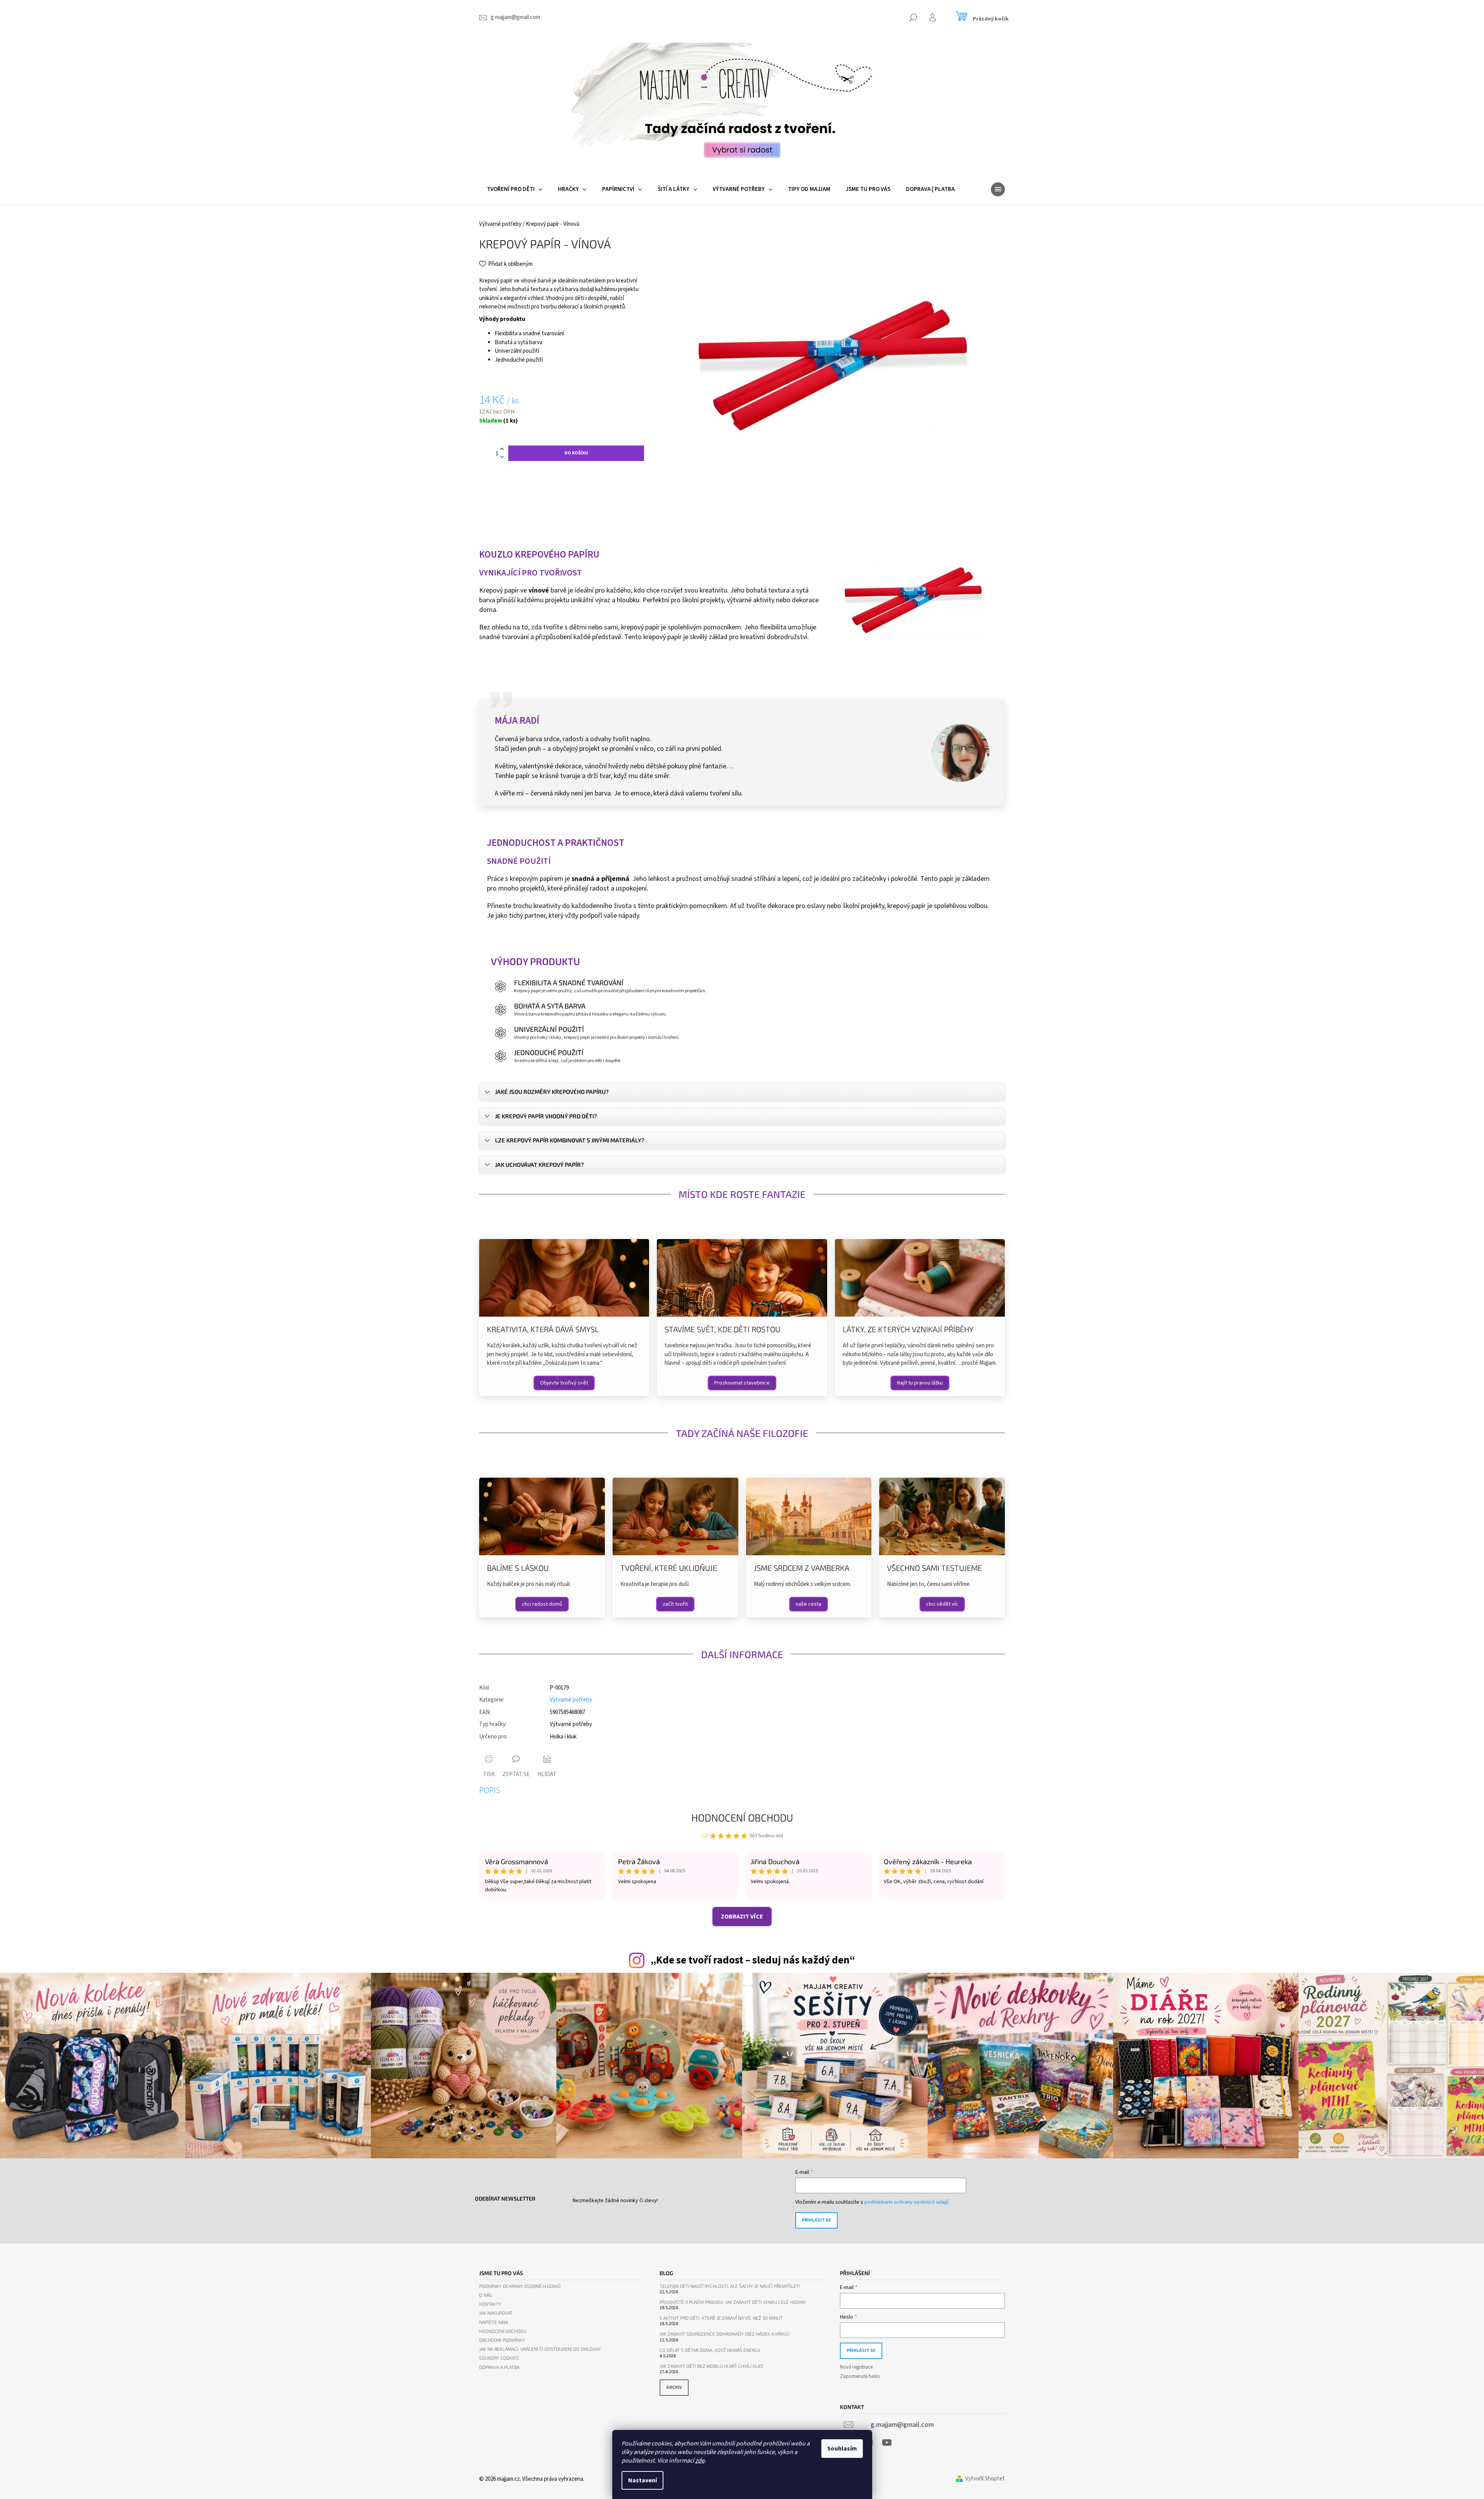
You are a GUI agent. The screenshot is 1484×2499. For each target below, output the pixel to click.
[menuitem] (515, 189)
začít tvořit (675, 1604)
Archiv (674, 2387)
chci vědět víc (942, 1604)
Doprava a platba (499, 2367)
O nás (486, 2295)
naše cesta (809, 1604)
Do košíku (576, 453)
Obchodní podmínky (502, 2340)
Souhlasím (842, 2449)
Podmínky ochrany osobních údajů (520, 2286)
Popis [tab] (490, 1790)
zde (700, 2461)
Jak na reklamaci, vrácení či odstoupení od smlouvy (540, 2349)
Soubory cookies (499, 2358)
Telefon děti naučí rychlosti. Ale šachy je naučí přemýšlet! (730, 2286)
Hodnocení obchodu (742, 1817)
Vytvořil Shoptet (985, 2479)
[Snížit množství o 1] (502, 457)
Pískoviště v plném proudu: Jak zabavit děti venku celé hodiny (733, 2302)
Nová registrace (856, 2367)
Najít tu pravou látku (920, 1383)
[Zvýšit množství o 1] (502, 449)
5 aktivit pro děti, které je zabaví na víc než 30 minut (721, 2318)
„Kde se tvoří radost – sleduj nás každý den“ (753, 1960)
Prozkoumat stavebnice (742, 1383)
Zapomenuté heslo (860, 2376)
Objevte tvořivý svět (564, 1383)
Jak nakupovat (496, 2313)
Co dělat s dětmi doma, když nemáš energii (710, 2350)
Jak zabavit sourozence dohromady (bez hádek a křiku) (724, 2334)
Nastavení (642, 2480)
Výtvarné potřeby (571, 1700)
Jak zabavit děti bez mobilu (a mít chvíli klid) (711, 2366)
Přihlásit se (816, 2220)
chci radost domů (542, 1604)
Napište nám (494, 2322)
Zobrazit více (742, 1917)
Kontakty (490, 2304)
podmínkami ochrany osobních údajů (907, 2202)
